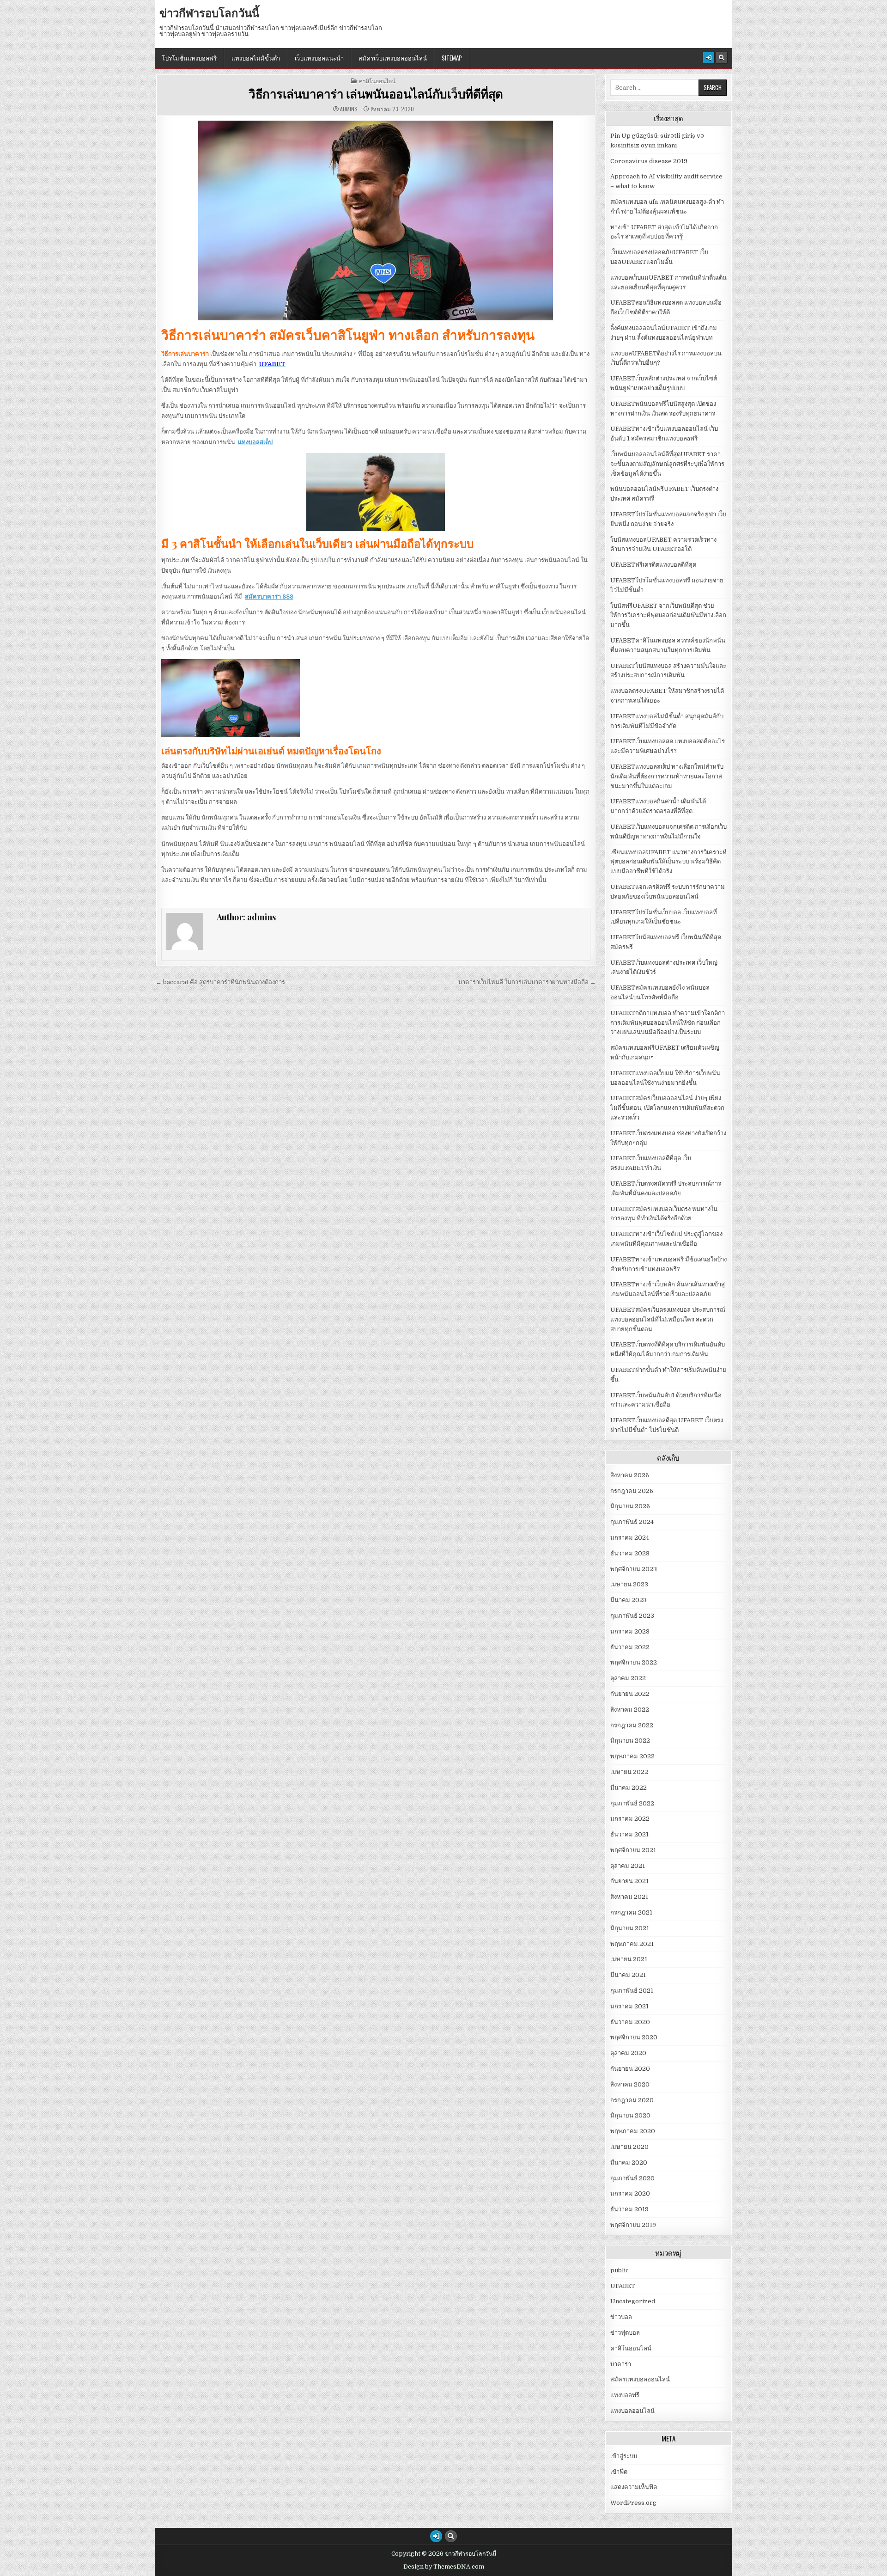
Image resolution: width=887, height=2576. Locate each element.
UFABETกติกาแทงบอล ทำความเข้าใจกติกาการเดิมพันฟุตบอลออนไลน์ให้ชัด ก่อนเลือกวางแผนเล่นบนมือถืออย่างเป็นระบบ (668, 1023)
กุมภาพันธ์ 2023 (632, 1616)
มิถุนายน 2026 (630, 1506)
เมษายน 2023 (629, 1584)
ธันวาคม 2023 (630, 1553)
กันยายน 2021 (629, 1881)
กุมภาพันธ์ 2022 (632, 1803)
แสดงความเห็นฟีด (634, 2487)
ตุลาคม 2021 (628, 1866)
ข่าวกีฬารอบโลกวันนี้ (209, 12)
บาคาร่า (621, 2364)
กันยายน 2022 (630, 1694)
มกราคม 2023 (630, 1631)
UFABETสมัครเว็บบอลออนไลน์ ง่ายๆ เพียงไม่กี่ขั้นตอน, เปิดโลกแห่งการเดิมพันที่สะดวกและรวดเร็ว (667, 1108)
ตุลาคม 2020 (628, 2053)
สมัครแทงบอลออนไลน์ (640, 2379)
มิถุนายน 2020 (630, 2115)
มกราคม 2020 (630, 2194)
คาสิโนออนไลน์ (377, 81)
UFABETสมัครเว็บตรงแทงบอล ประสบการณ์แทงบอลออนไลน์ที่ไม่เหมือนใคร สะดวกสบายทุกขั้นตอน (668, 1319)
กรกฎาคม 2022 (632, 1725)
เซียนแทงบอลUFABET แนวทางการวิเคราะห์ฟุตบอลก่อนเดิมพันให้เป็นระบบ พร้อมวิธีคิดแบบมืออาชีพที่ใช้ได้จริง (668, 862)
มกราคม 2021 (629, 2006)
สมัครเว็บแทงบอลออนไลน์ (393, 58)
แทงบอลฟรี (625, 2395)
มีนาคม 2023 (629, 1600)
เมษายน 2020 (629, 2147)
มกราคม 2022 (630, 1819)
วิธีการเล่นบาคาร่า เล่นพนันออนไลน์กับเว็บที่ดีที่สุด (376, 94)
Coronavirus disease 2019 (649, 161)
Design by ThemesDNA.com (444, 2567)
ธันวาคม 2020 (630, 2022)
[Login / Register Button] (709, 58)
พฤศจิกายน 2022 (634, 1662)
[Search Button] (722, 58)
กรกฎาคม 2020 (632, 2100)
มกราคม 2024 (630, 1538)
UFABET (623, 2286)
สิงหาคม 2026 (630, 1475)
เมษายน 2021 (629, 1959)
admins (349, 109)
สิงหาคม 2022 (630, 1710)
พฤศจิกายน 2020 (634, 2037)
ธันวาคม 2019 (629, 2209)
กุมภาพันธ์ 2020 (632, 2178)
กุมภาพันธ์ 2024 (632, 1522)
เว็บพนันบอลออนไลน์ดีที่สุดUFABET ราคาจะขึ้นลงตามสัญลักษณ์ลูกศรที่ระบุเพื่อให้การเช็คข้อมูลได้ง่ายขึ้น (667, 464)
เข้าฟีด (619, 2472)
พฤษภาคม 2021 (632, 1944)
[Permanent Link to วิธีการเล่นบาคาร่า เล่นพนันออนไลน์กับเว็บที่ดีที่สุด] (376, 220)
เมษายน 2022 (629, 1772)
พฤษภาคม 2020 (633, 2131)
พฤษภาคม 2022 (632, 1756)
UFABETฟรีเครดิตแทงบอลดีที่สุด (653, 565)
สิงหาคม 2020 (630, 2084)
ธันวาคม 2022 (630, 1647)
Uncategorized (633, 2301)
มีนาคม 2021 (628, 1975)
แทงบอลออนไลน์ (632, 2411)
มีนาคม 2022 (629, 1788)
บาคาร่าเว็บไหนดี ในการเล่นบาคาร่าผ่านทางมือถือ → (527, 982)
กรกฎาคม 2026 (632, 1491)
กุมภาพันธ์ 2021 (632, 1991)
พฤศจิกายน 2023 (634, 1569)
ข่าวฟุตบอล (625, 2333)
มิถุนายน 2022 (630, 1741)
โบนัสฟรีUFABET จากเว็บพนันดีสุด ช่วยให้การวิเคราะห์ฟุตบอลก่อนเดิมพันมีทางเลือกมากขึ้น (668, 615)
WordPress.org (633, 2503)
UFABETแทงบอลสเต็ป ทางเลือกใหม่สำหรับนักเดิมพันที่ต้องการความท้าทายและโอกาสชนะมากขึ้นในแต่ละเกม (667, 776)
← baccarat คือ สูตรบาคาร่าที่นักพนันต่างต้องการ (220, 982)
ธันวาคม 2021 (629, 1834)
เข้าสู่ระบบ (624, 2456)
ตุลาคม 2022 (628, 1678)
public (620, 2270)
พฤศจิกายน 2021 (633, 1850)
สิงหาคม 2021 (629, 1897)
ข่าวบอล (621, 2317)
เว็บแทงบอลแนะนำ (319, 58)
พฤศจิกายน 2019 (633, 2225)
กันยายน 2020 (630, 2069)
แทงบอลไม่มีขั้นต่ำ (256, 58)
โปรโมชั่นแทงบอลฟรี (189, 58)
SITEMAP (452, 58)
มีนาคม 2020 (629, 2163)
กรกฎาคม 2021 (631, 1912)
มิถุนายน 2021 (630, 1928)
